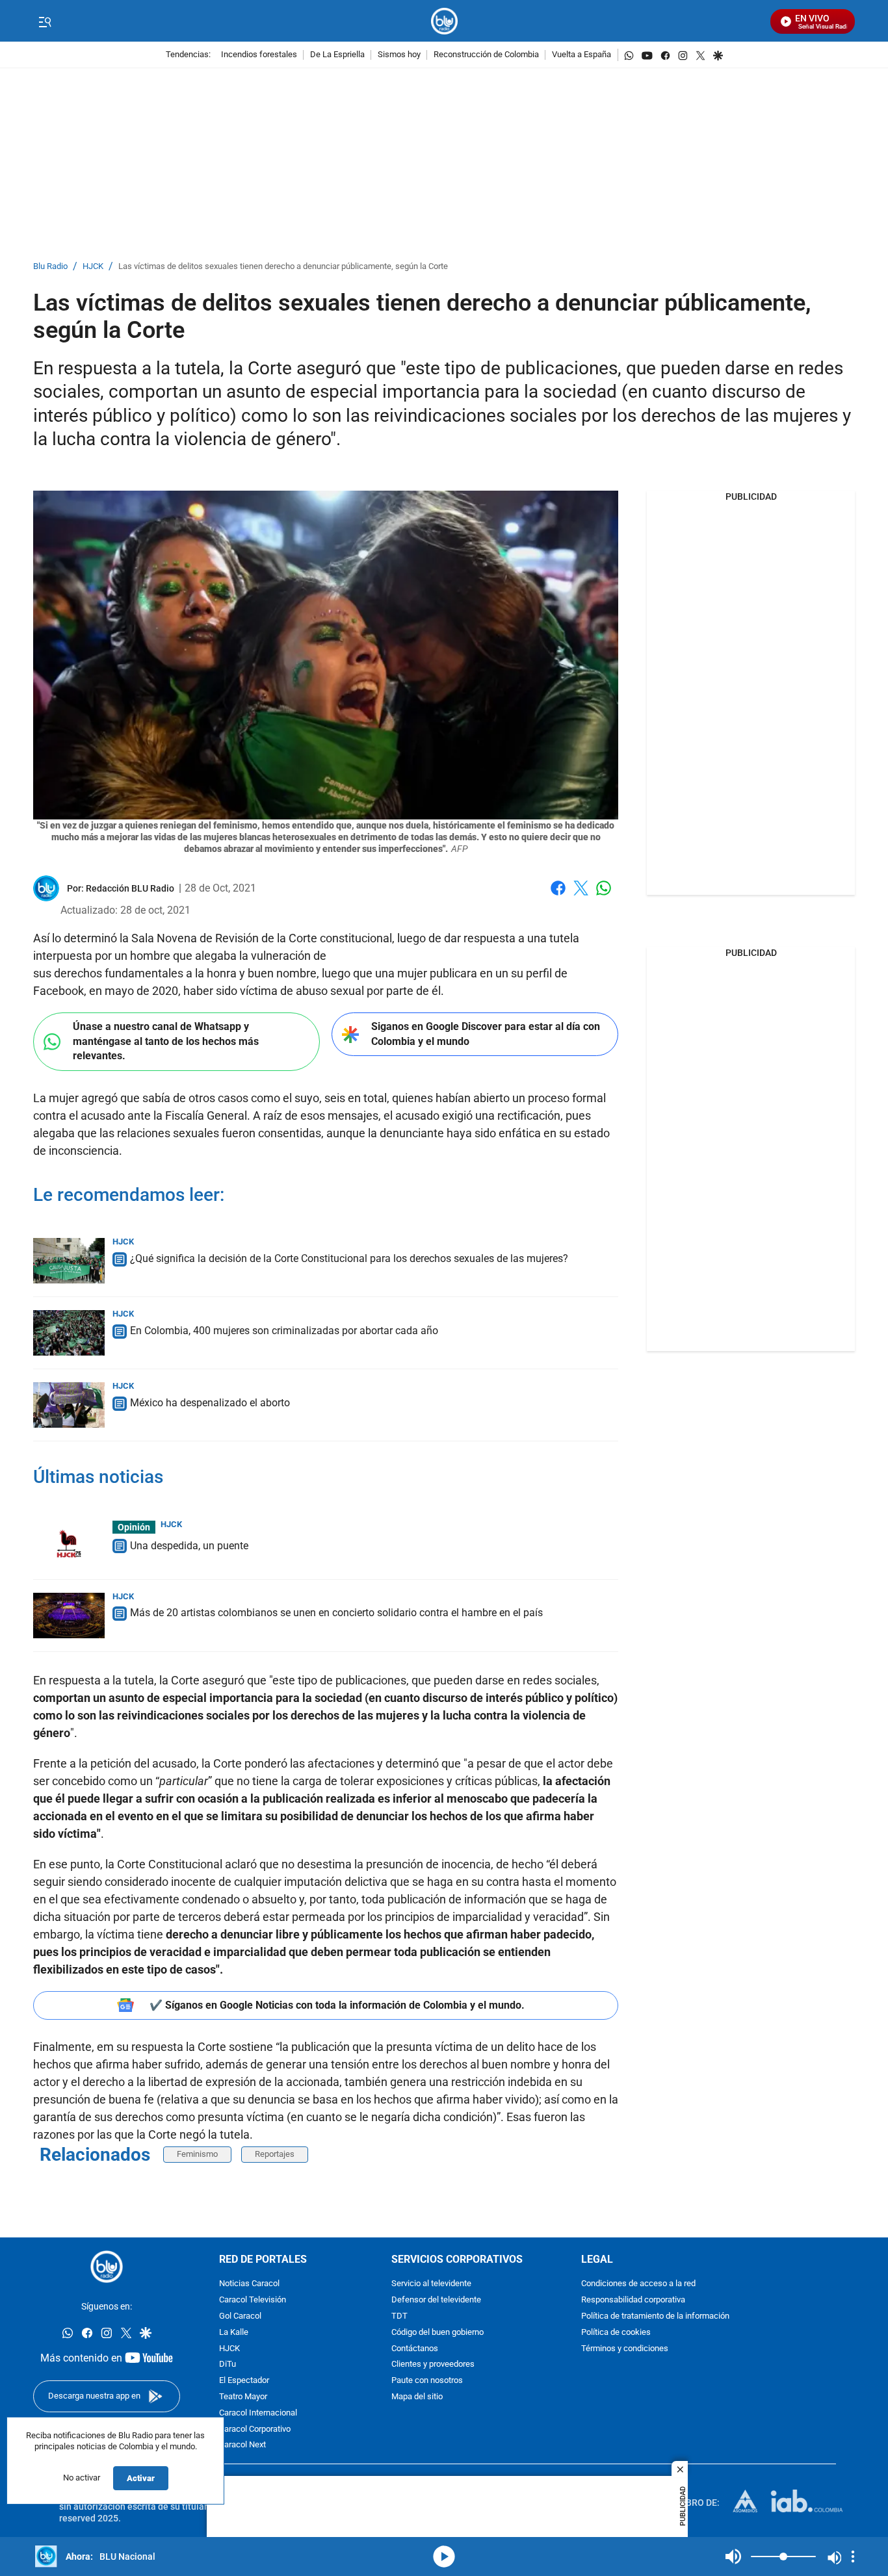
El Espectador (244, 2381)
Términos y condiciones (625, 2349)
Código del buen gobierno (437, 2333)
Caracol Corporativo (255, 2429)
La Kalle (234, 2333)
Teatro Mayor (243, 2397)
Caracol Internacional (258, 2413)
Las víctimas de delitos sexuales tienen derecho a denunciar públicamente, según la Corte (283, 267)
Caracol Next (242, 2445)
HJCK (93, 267)
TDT (399, 2316)
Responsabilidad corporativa (633, 2300)
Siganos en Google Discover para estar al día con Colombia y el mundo (486, 1034)
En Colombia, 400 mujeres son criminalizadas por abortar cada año (284, 1331)
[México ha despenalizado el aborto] (69, 1405)
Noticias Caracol (249, 2284)
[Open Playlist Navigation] (853, 2557)
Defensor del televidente (436, 2300)
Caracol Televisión (253, 2300)
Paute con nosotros (427, 2381)
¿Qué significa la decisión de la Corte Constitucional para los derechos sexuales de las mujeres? (349, 1258)
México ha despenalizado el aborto (210, 1403)
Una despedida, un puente (189, 1546)
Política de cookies (616, 2333)
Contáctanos (415, 2349)
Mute (733, 2557)
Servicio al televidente (431, 2284)
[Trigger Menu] (45, 21)
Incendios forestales (259, 55)
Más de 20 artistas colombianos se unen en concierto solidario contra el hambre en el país (336, 1613)
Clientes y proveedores (433, 2364)
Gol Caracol (240, 2316)
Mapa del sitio (417, 2397)
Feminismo (197, 2154)
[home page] (444, 21)
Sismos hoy (399, 55)
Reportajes (275, 2154)
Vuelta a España (581, 55)
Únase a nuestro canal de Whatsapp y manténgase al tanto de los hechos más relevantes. (166, 1041)
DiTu (228, 2364)
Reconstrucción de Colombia (486, 55)
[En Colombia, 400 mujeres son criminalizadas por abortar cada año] (69, 1333)
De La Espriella (337, 55)
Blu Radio (50, 267)
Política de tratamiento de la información (655, 2316)
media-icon (444, 2557)
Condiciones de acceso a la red (638, 2284)
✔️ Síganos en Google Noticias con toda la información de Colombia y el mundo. (337, 2005)
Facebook (558, 896)
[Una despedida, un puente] (69, 1543)
